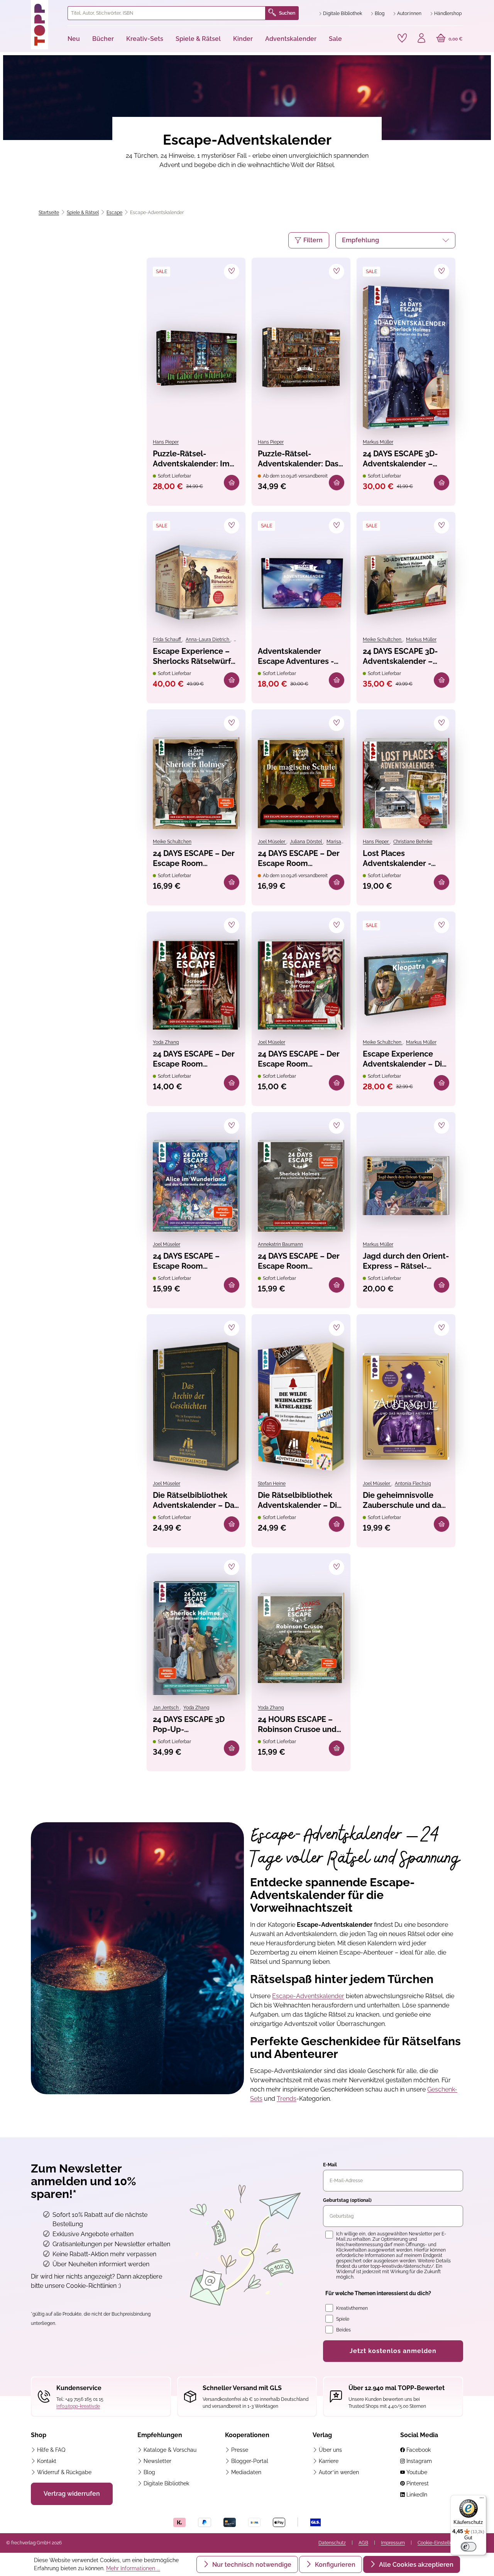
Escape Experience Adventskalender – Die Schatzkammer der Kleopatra (405, 1059)
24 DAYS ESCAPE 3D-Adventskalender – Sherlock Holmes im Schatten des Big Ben (403, 459)
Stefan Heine (272, 1484)
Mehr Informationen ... (133, 2568)
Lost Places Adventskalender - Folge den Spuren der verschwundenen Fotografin (403, 859)
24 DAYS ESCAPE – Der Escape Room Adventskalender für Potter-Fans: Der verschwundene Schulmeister (299, 859)
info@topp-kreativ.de (78, 2406)
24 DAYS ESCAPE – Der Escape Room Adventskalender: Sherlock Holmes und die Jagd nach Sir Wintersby (194, 859)
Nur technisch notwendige (251, 2565)
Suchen (287, 13)
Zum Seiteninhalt (32, 8)
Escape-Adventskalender (308, 1996)
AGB (363, 2543)
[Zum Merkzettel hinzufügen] (232, 272)
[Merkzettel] (402, 38)
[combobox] (167, 13)
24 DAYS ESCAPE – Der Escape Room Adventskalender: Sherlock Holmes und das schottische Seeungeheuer (299, 1262)
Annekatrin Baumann (280, 1244)
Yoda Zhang (166, 1042)
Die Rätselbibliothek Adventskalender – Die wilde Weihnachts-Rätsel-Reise (300, 1501)
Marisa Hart (339, 842)
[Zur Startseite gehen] (46, 25)
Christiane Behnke (413, 842)
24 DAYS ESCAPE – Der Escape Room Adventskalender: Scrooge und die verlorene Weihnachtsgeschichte (195, 1059)
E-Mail (330, 2165)
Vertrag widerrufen (72, 2494)
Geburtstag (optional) (347, 2200)
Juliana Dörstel (306, 842)
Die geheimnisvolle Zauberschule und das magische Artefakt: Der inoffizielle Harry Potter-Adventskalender (405, 1501)
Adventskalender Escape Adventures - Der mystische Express (300, 657)
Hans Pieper (166, 442)
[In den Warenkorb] (232, 483)
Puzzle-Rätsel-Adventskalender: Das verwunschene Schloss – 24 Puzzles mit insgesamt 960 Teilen (300, 459)
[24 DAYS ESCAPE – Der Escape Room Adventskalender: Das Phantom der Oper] (301, 984)
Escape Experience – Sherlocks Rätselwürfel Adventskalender (195, 657)
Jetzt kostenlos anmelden (393, 2351)
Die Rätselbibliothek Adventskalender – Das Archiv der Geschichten (196, 1501)
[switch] (469, 2547)
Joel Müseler (272, 842)
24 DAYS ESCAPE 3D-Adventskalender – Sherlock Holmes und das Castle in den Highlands (402, 657)
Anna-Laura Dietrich (208, 640)
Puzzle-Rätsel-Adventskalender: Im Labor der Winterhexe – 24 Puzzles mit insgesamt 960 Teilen (194, 459)
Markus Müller (378, 442)
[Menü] (482, 2500)
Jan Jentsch (166, 1708)
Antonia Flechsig (413, 1484)
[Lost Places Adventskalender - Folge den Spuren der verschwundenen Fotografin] (406, 783)
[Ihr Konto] (421, 39)
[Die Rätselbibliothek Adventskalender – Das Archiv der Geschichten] (196, 1406)
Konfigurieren (334, 2565)
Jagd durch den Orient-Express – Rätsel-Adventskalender (406, 1262)
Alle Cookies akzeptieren (415, 2565)
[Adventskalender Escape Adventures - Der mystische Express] (301, 583)
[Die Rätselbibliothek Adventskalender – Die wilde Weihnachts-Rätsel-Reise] (301, 1406)
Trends (287, 2099)
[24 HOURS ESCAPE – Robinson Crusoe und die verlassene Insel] (301, 1638)
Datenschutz (332, 2543)
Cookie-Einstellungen (440, 2543)
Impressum (393, 2543)
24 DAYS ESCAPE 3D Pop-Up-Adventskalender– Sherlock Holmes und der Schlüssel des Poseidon (192, 1725)
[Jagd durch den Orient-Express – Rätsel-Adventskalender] (406, 1186)
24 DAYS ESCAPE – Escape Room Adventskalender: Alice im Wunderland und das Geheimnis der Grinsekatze (195, 1262)
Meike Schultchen (383, 640)
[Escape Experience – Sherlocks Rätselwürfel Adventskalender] (196, 583)
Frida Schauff (167, 640)
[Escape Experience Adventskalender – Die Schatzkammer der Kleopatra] (406, 984)
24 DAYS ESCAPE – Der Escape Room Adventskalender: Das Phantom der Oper (299, 1059)
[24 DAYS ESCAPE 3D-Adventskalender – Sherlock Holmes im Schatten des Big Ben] (406, 357)
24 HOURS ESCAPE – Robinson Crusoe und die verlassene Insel (297, 1725)
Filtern (313, 240)
